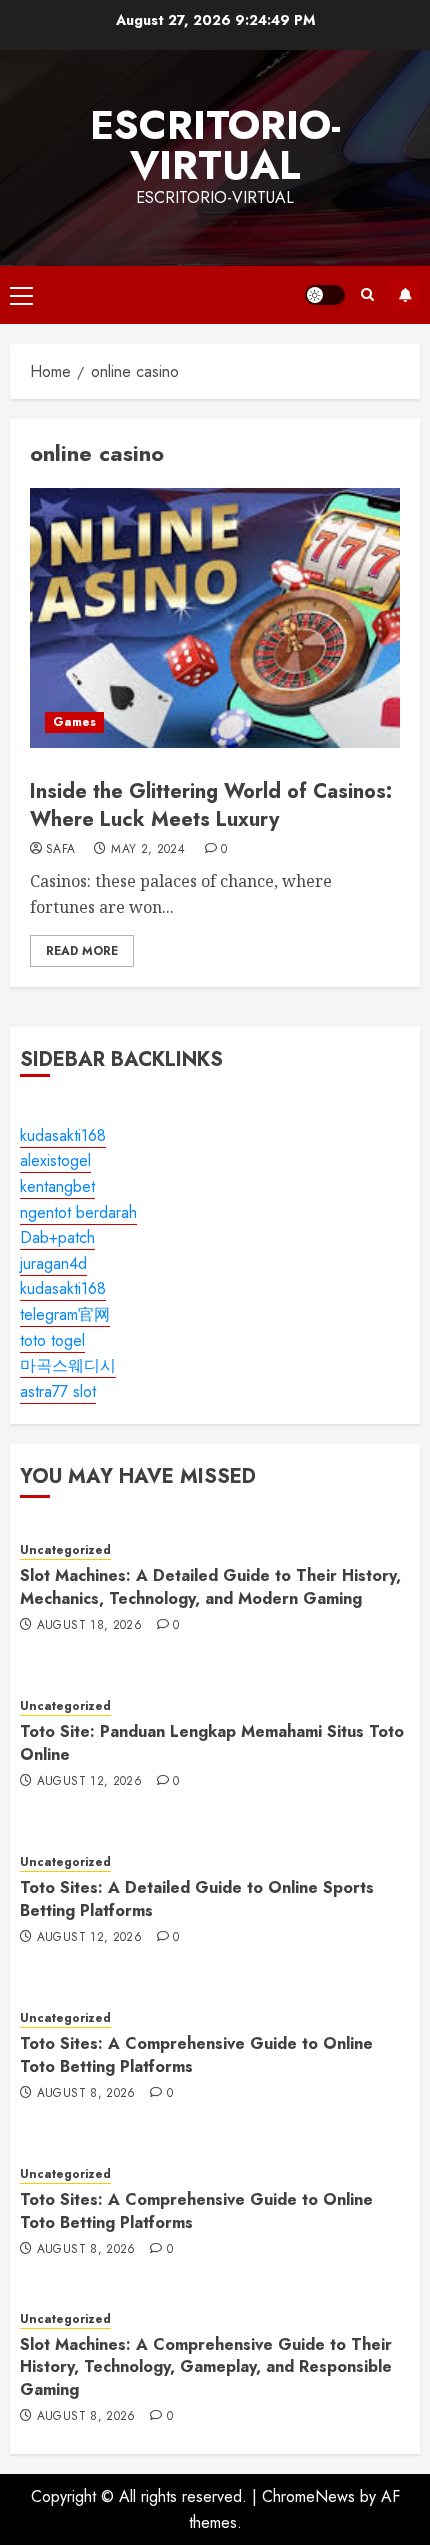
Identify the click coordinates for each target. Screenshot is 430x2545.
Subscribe (405, 295)
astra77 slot (58, 1391)
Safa (60, 850)
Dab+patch (57, 1237)
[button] (21, 295)
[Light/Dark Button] (325, 295)
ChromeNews (308, 2496)
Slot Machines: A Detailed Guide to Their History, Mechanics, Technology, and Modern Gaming (210, 1586)
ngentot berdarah (78, 1212)
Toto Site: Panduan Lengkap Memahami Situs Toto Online (212, 1742)
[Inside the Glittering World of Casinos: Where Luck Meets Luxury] (215, 618)
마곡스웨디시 (68, 1365)
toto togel (52, 1340)
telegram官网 (65, 1314)
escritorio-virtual (215, 145)
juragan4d (53, 1263)
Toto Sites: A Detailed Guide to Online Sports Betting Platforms (197, 1898)
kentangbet (57, 1186)
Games (74, 722)
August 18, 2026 (89, 1626)
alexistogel (55, 1160)
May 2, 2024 (148, 850)
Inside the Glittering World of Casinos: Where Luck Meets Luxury (211, 805)
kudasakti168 (63, 1135)
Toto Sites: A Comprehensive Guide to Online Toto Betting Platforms (196, 2054)
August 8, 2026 (86, 2094)
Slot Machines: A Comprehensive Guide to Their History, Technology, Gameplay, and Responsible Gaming (206, 2367)
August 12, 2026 (89, 1782)
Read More (82, 951)
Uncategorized (65, 1550)
